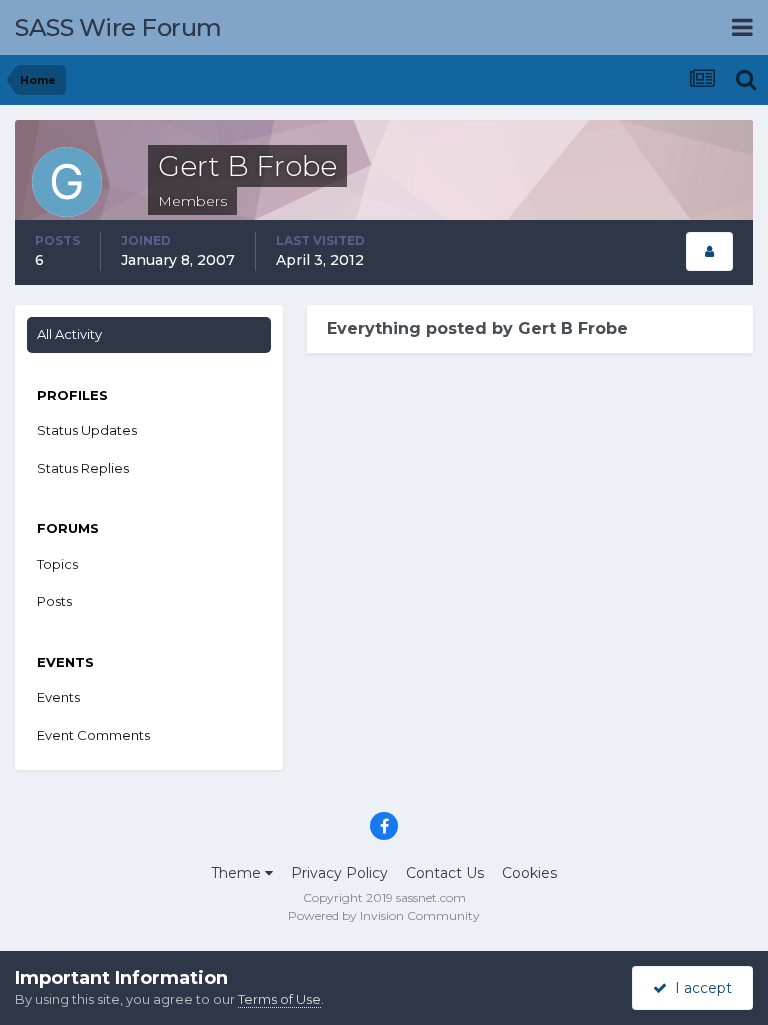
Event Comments (93, 735)
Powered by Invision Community (384, 915)
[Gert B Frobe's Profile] (709, 251)
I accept (699, 988)
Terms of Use (279, 999)
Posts (54, 601)
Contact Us (445, 873)
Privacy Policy (339, 873)
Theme (238, 873)
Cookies (529, 873)
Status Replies (83, 468)
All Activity (69, 334)
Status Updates (87, 430)
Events (58, 697)
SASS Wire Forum (118, 27)
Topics (57, 564)
